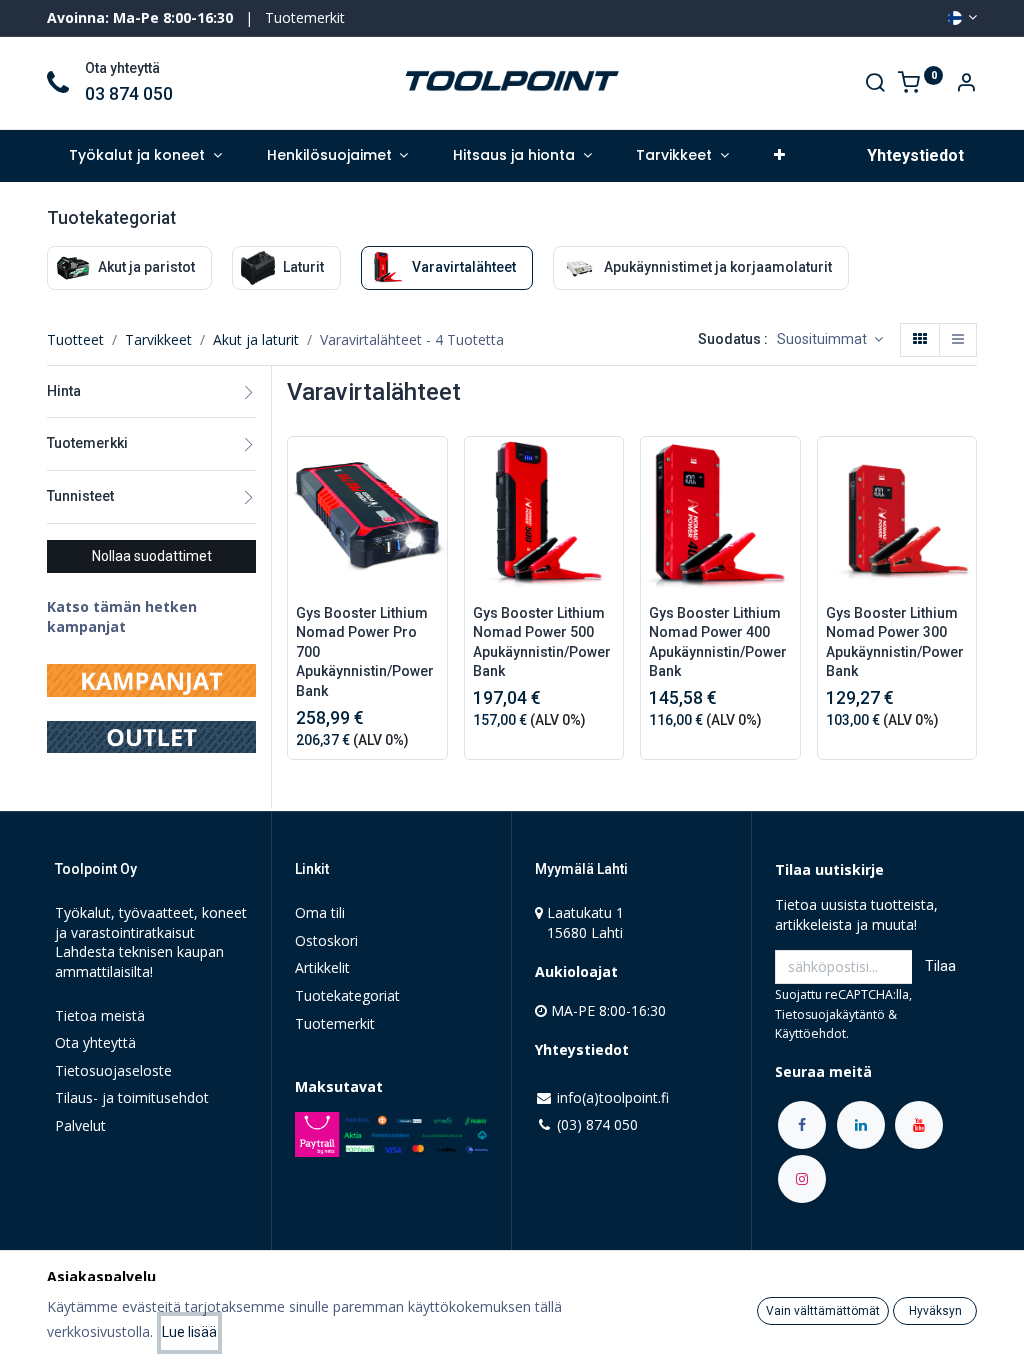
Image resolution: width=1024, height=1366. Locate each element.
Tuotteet (75, 339)
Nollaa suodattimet (152, 556)
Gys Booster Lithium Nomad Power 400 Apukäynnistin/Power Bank (718, 642)
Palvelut (80, 1125)
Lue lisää (189, 1332)
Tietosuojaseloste (113, 1070)
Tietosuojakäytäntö (830, 1014)
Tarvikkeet (158, 339)
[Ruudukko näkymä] (920, 340)
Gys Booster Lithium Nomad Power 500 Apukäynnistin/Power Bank (542, 642)
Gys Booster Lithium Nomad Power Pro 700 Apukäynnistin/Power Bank (365, 652)
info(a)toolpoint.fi (613, 1097)
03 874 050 (129, 94)
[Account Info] (966, 84)
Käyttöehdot (810, 1033)
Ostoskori (326, 940)
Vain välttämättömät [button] (823, 1311)
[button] (779, 156)
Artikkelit (322, 967)
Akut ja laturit (256, 339)
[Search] (875, 84)
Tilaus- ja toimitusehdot (132, 1097)
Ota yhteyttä (95, 1042)
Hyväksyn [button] (935, 1311)
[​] (802, 1125)
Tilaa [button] (940, 966)
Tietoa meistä (100, 1015)
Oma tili (320, 912)
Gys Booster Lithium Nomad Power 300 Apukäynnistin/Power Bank (895, 642)
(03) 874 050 (597, 1124)
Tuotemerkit (305, 17)
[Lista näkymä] (958, 340)
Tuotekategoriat (347, 995)
